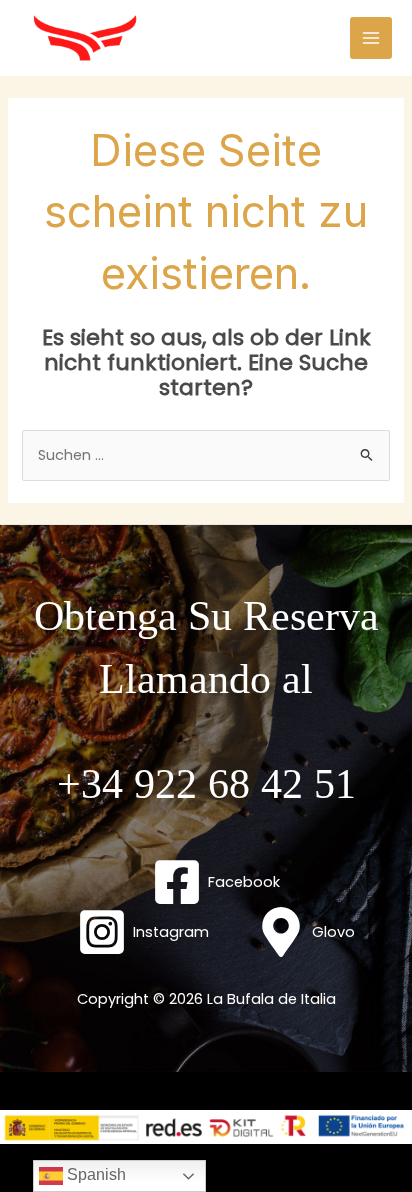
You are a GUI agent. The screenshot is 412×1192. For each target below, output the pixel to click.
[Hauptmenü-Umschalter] (371, 38)
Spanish (94, 1174)
